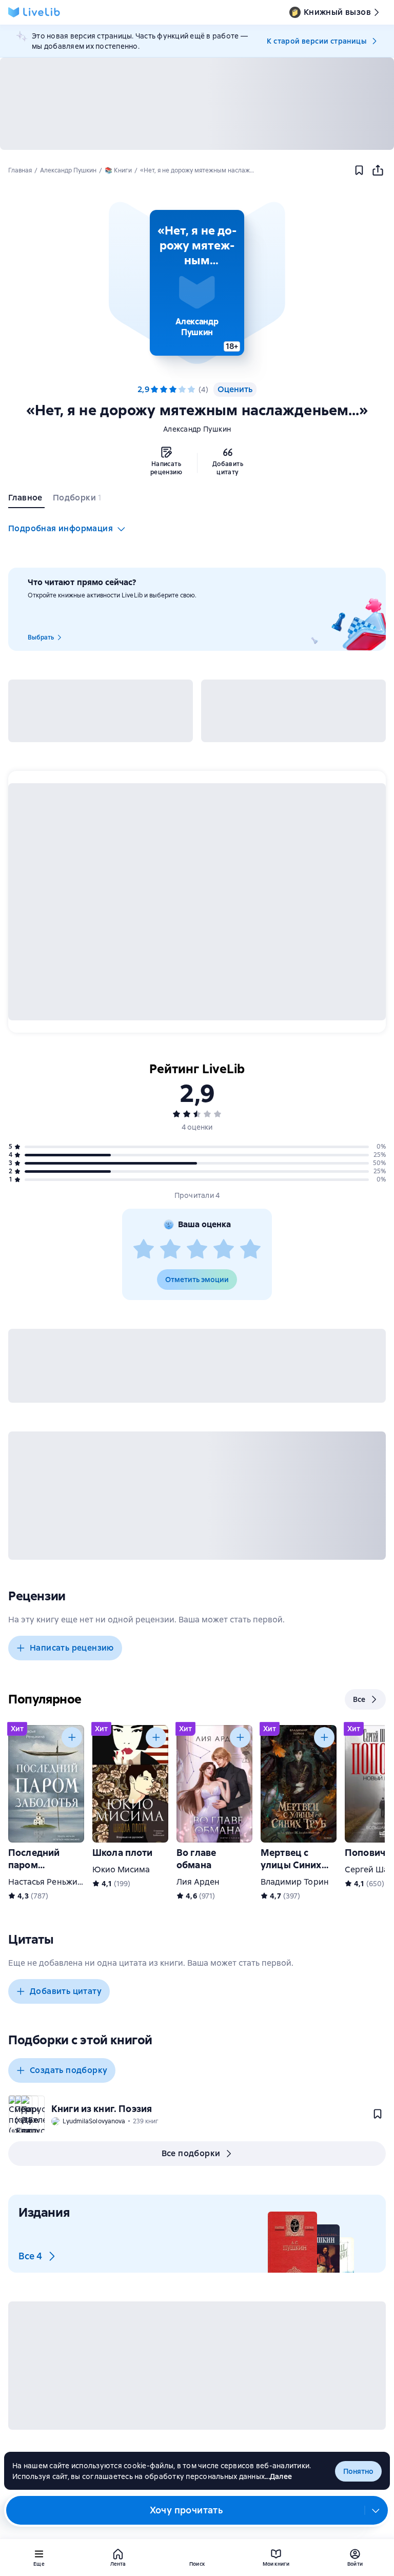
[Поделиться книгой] (378, 170)
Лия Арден (198, 1882)
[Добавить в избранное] (359, 170)
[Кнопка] (72, 1737)
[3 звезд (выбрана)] (173, 390)
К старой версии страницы (317, 41)
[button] (197, 283)
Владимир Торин (295, 1882)
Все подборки (191, 2153)
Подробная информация (61, 528)
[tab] (26, 500)
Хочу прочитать (186, 2510)
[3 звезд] (197, 1250)
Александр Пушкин (197, 429)
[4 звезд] (182, 390)
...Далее (278, 2476)
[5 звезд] (191, 390)
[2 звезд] (170, 1250)
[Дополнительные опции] (376, 2510)
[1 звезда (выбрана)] (154, 390)
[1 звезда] (144, 1250)
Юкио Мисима (121, 1870)
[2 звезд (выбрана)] (164, 390)
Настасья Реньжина (48, 1882)
